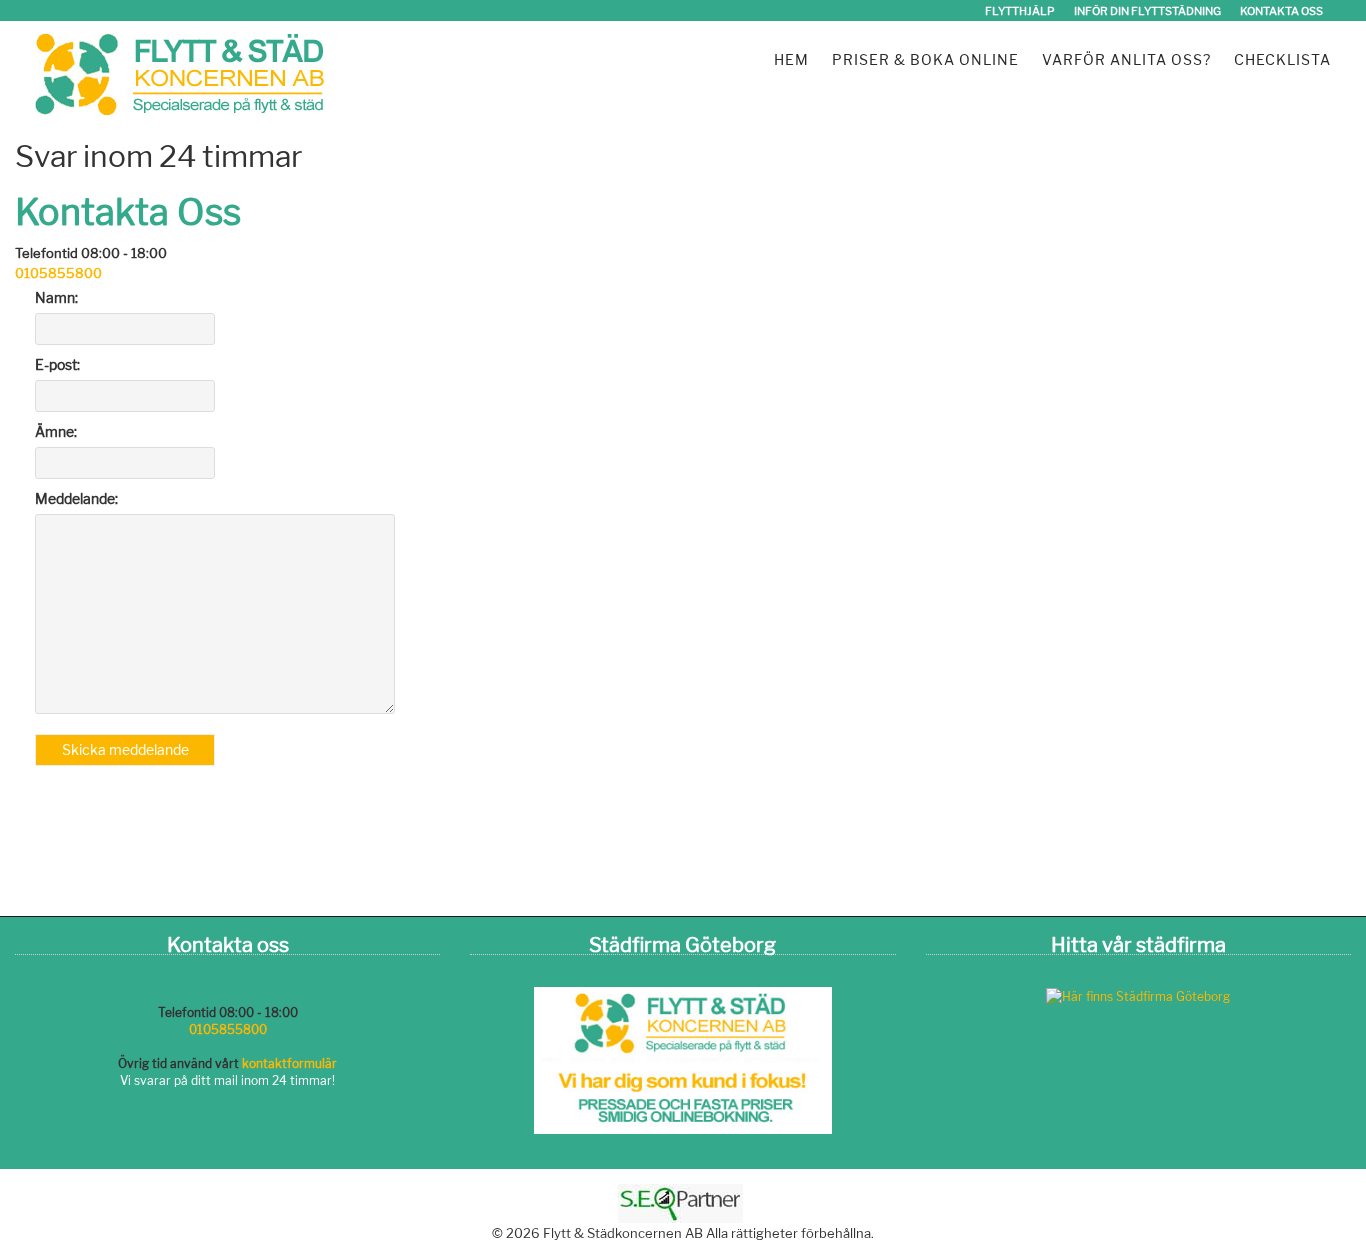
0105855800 (58, 273)
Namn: (56, 297)
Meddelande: (76, 498)
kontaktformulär (289, 1063)
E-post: (57, 364)
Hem (791, 59)
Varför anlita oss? (1126, 59)
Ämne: (56, 431)
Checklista (1282, 59)
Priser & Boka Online (925, 59)
